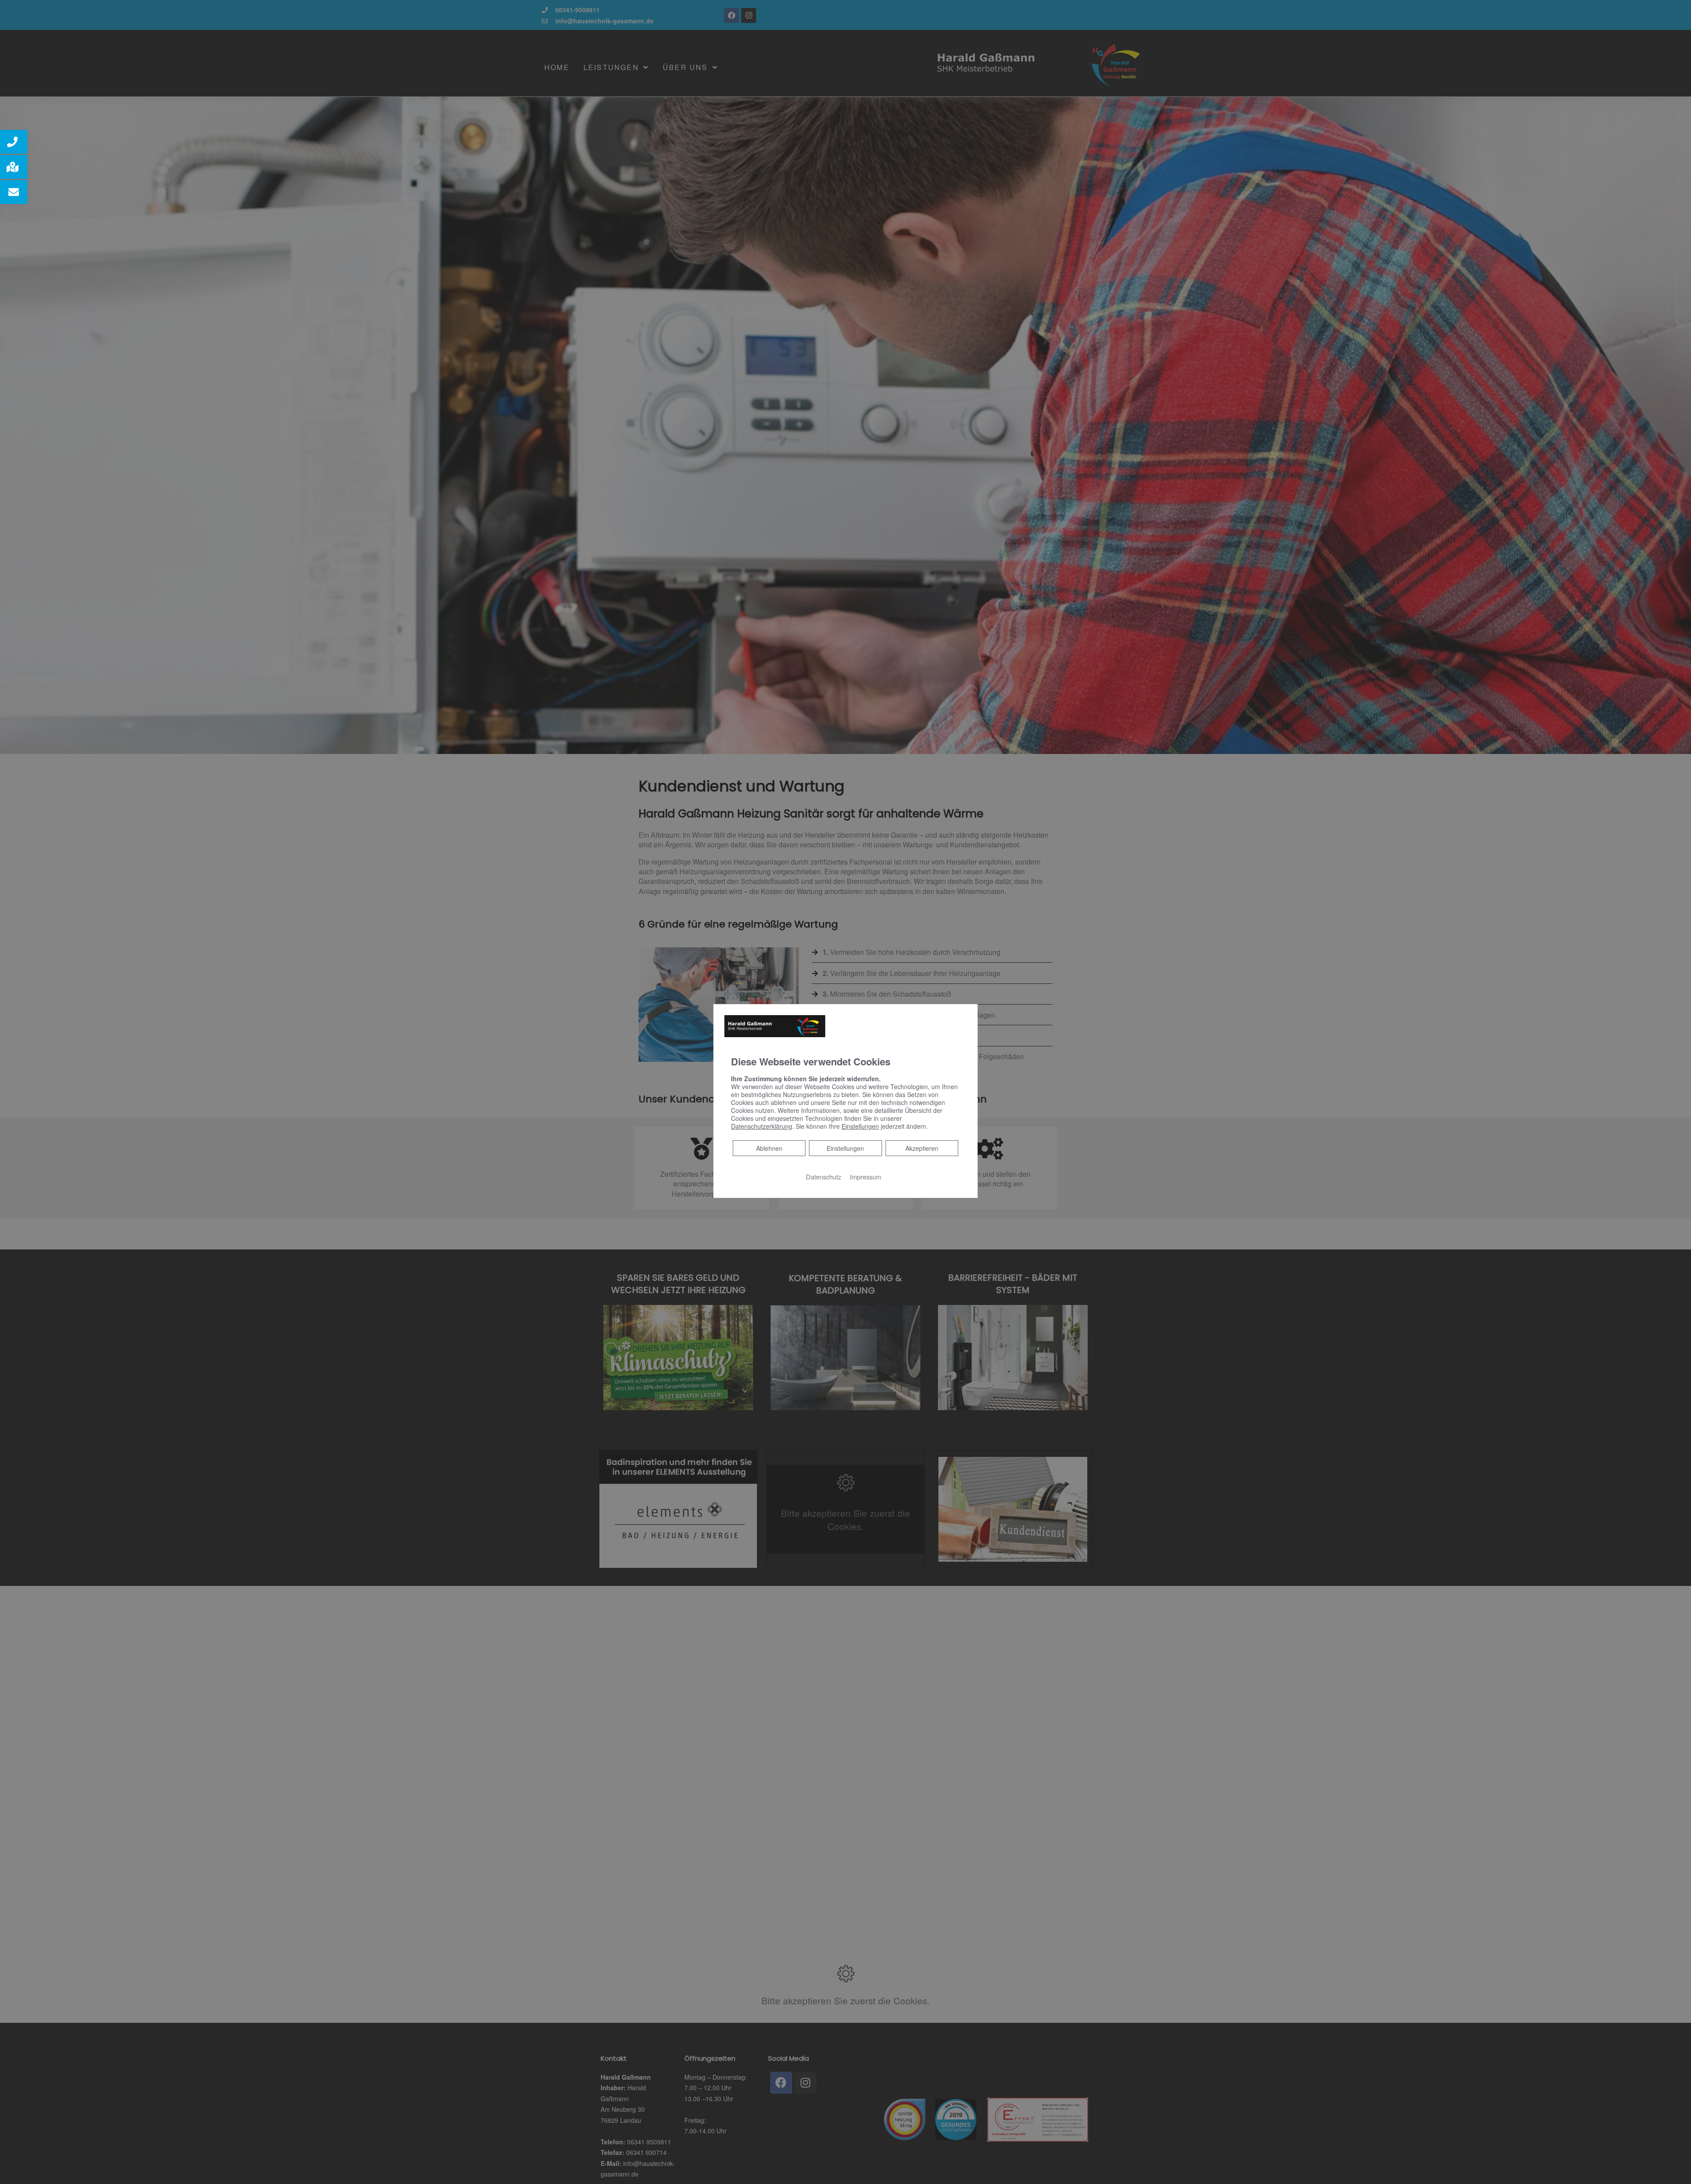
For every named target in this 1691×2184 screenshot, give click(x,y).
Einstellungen (845, 1148)
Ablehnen (769, 1147)
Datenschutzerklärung (762, 1126)
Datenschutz (823, 1176)
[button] (14, 142)
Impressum (866, 1176)
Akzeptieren (922, 1148)
